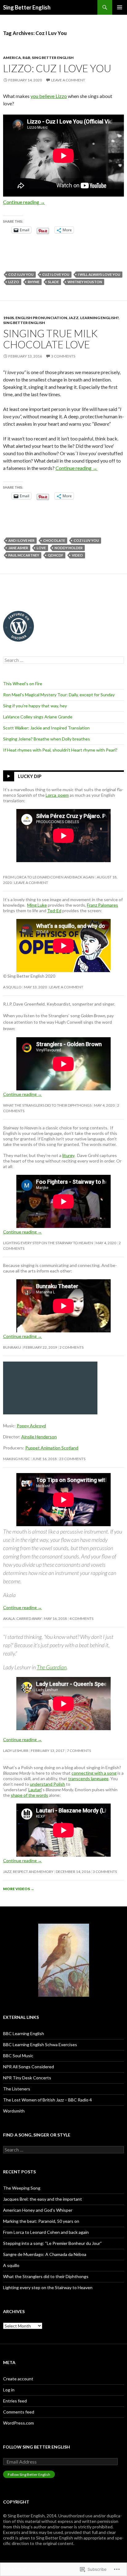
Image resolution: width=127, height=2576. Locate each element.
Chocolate (54, 540)
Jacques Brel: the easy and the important (43, 2199)
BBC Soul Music (18, 2056)
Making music (16, 1459)
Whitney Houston (85, 282)
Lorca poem (57, 795)
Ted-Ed (54, 911)
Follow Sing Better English (37, 2447)
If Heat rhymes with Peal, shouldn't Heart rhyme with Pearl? (60, 750)
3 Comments (63, 356)
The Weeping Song (22, 2188)
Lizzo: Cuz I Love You (57, 68)
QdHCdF (55, 555)
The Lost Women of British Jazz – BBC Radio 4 (47, 2100)
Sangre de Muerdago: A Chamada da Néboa (45, 2254)
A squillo (12, 987)
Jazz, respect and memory (28, 1872)
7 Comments (79, 1751)
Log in (9, 2390)
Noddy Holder (69, 548)
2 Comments (72, 1347)
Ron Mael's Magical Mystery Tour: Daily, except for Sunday (59, 695)
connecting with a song (94, 1773)
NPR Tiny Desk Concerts (27, 2078)
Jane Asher (18, 548)
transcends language (88, 1779)
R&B (26, 58)
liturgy (68, 1155)
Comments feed (19, 2412)
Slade (53, 282)
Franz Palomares (102, 905)
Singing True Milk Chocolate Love (50, 339)
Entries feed (15, 2401)
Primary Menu (120, 7)
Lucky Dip (30, 776)
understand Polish (47, 1784)
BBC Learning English (24, 2033)
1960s (8, 318)
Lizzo (14, 282)
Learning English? (99, 318)
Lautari (35, 1790)
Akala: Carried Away (22, 1618)
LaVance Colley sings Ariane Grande (38, 717)
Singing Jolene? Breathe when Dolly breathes (47, 739)
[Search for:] (63, 660)
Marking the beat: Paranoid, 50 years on (41, 2221)
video (77, 555)
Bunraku (12, 1347)
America (12, 58)
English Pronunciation (41, 318)
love (41, 548)
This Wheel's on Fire (23, 684)
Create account (18, 2379)
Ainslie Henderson (39, 1437)
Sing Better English (27, 7)
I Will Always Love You (99, 274)
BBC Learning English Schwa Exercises (40, 2044)
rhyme (34, 282)
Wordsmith (14, 2111)
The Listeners (17, 2089)
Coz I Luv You (21, 274)
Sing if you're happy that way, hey (35, 706)
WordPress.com (18, 2423)
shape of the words (29, 1795)
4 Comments (81, 1618)
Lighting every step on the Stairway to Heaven (48, 1243)
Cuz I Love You (56, 274)
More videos (19, 1889)
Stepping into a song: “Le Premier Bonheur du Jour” (52, 2243)
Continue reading (24, 202)
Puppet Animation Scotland (52, 1448)
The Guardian (52, 1667)
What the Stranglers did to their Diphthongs (47, 1105)
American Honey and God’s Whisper (38, 2210)
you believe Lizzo (49, 96)
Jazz (74, 318)
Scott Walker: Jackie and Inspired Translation (46, 728)
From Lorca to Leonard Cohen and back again (49, 877)
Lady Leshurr (16, 1751)
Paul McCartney (24, 555)
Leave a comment (68, 80)
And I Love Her (21, 540)
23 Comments (72, 1459)
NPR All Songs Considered (29, 2067)
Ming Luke (37, 905)
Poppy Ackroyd (31, 1426)
